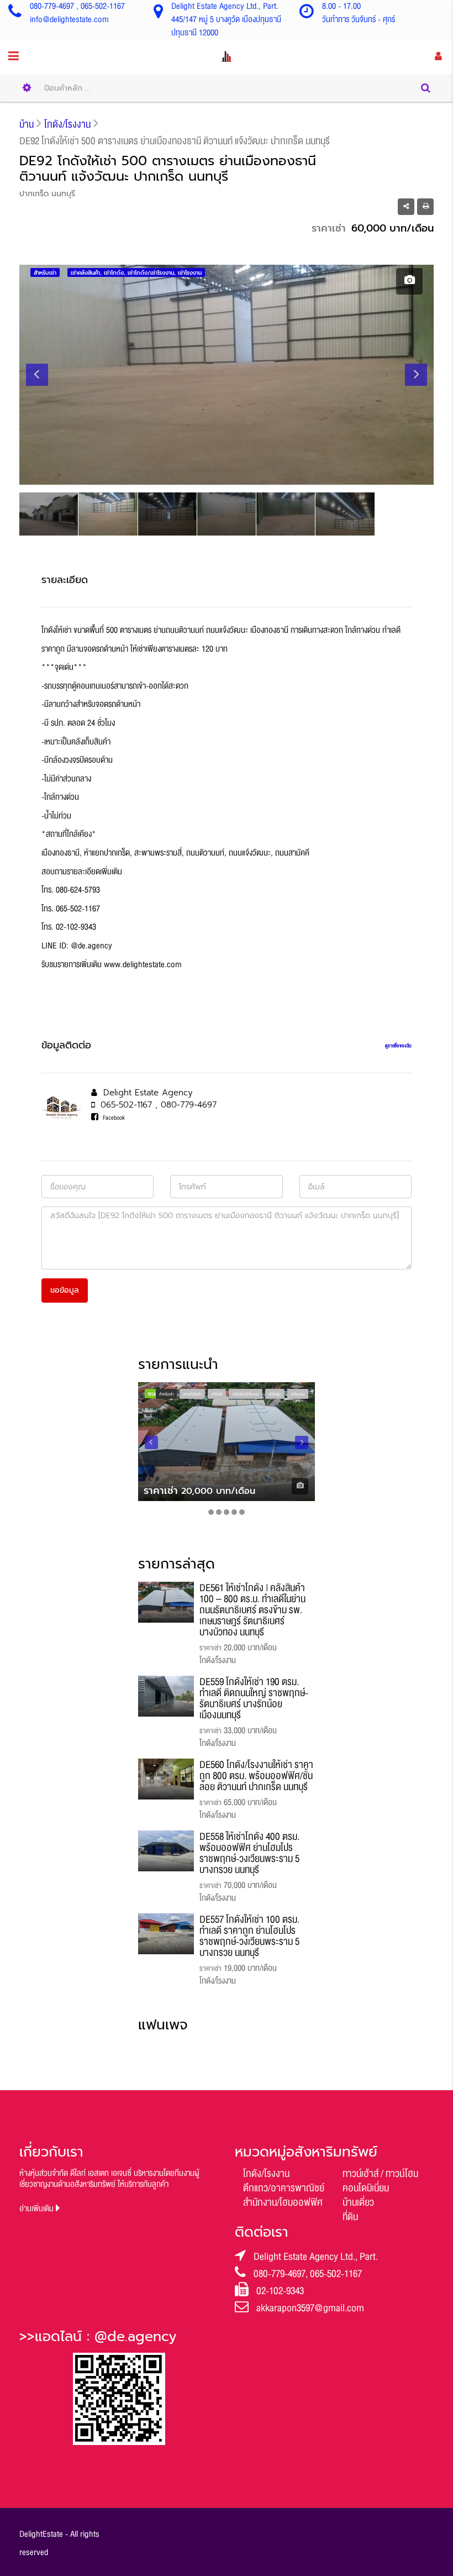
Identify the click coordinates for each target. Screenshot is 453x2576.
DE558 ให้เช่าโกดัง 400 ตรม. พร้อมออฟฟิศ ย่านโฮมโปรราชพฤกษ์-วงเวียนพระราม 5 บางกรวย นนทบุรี (249, 1853)
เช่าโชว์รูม (275, 1394)
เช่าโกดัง (217, 1394)
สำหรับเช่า (166, 1394)
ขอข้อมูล (65, 1290)
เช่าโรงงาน (298, 1394)
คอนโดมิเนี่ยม (366, 2188)
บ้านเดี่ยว (358, 2202)
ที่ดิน (350, 2217)
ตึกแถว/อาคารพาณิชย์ (284, 2188)
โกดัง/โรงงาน (266, 2174)
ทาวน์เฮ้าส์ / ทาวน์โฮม (380, 2174)
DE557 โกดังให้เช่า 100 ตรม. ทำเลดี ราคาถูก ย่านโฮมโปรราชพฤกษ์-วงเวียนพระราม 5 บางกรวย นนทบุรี (249, 1936)
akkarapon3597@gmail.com (310, 2308)
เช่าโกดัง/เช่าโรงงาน (246, 1394)
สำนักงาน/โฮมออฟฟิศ (283, 2202)
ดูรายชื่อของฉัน (398, 1046)
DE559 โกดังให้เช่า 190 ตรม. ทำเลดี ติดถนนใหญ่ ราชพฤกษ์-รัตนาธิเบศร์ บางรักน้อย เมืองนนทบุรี (254, 1698)
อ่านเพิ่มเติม (38, 2209)
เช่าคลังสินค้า (192, 1394)
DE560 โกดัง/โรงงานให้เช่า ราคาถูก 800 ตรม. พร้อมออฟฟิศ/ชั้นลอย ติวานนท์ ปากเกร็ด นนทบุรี (256, 1776)
